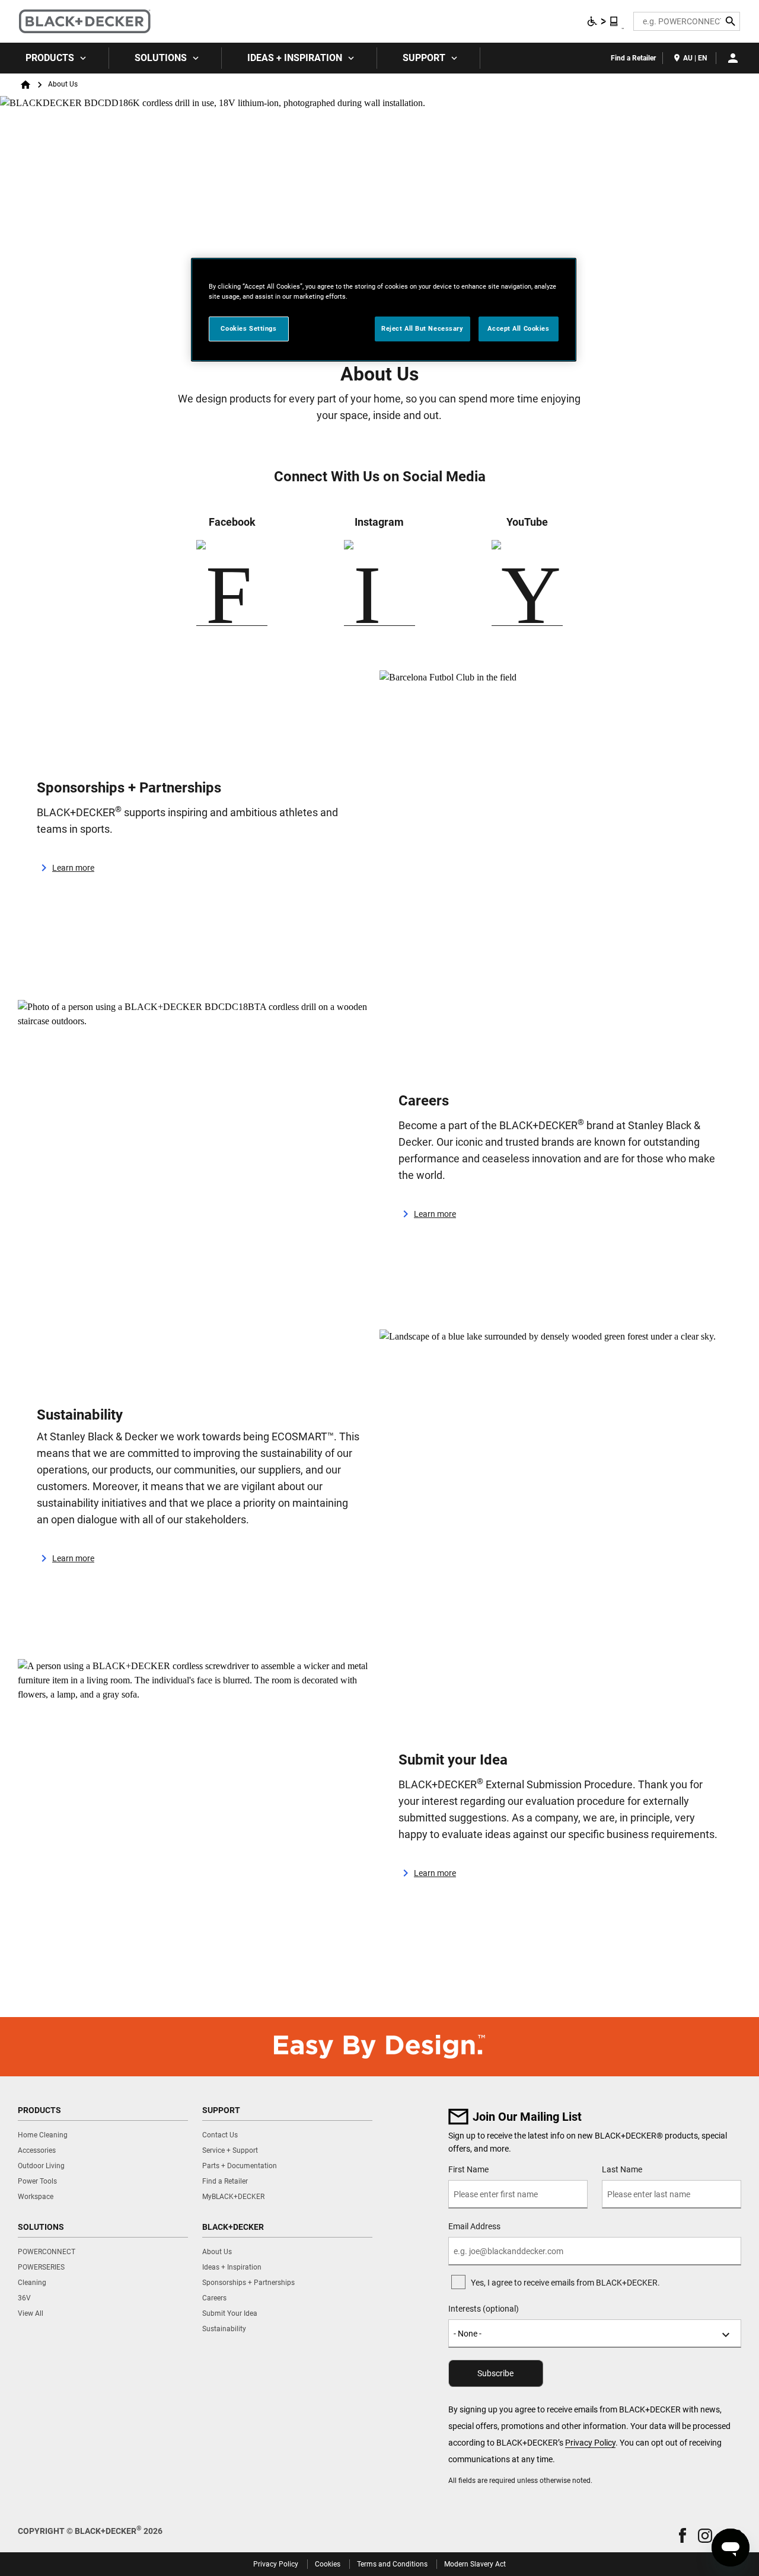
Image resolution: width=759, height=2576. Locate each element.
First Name (468, 2169)
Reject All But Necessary (422, 328)
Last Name (622, 2169)
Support (424, 58)
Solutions (161, 58)
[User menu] (733, 58)
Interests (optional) (484, 2309)
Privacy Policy (590, 2443)
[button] (683, 2535)
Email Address (474, 2226)
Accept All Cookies (518, 328)
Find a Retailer (633, 58)
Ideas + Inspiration (295, 58)
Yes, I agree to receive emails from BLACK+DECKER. (565, 2283)
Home (25, 85)
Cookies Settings (248, 328)
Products (50, 58)
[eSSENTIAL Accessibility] (603, 21)
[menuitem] (55, 58)
